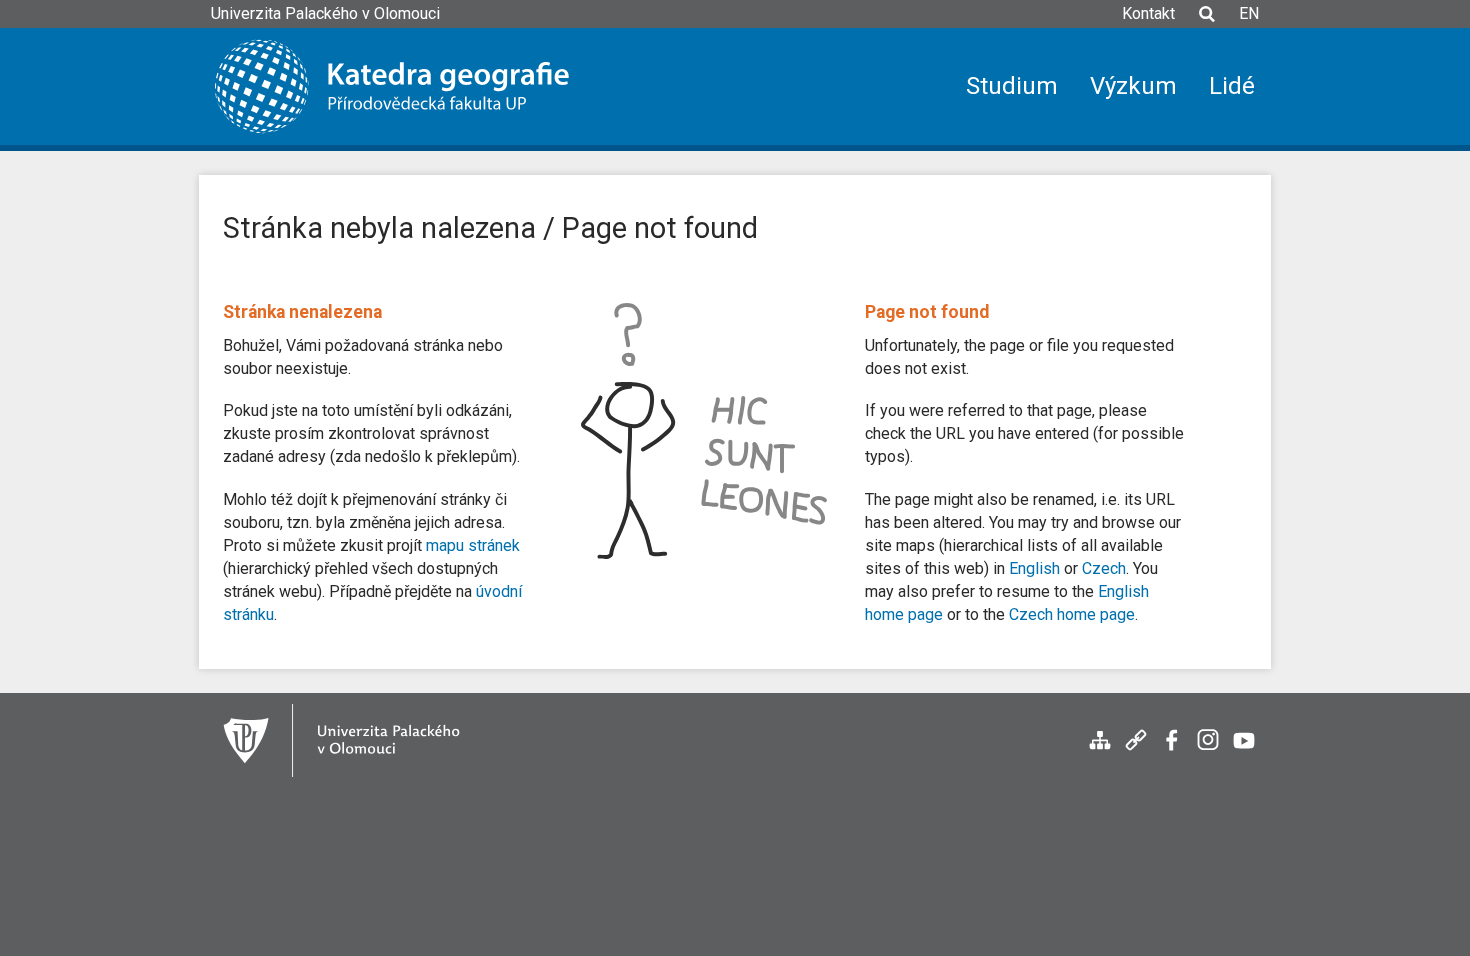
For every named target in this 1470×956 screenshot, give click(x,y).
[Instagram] (1208, 750)
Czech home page (1072, 614)
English (1034, 568)
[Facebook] (1172, 750)
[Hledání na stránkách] (1207, 23)
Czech (1104, 568)
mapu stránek (473, 545)
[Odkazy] (1136, 750)
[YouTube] (1244, 750)
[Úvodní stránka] (407, 86)
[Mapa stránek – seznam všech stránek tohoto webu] (1100, 750)
